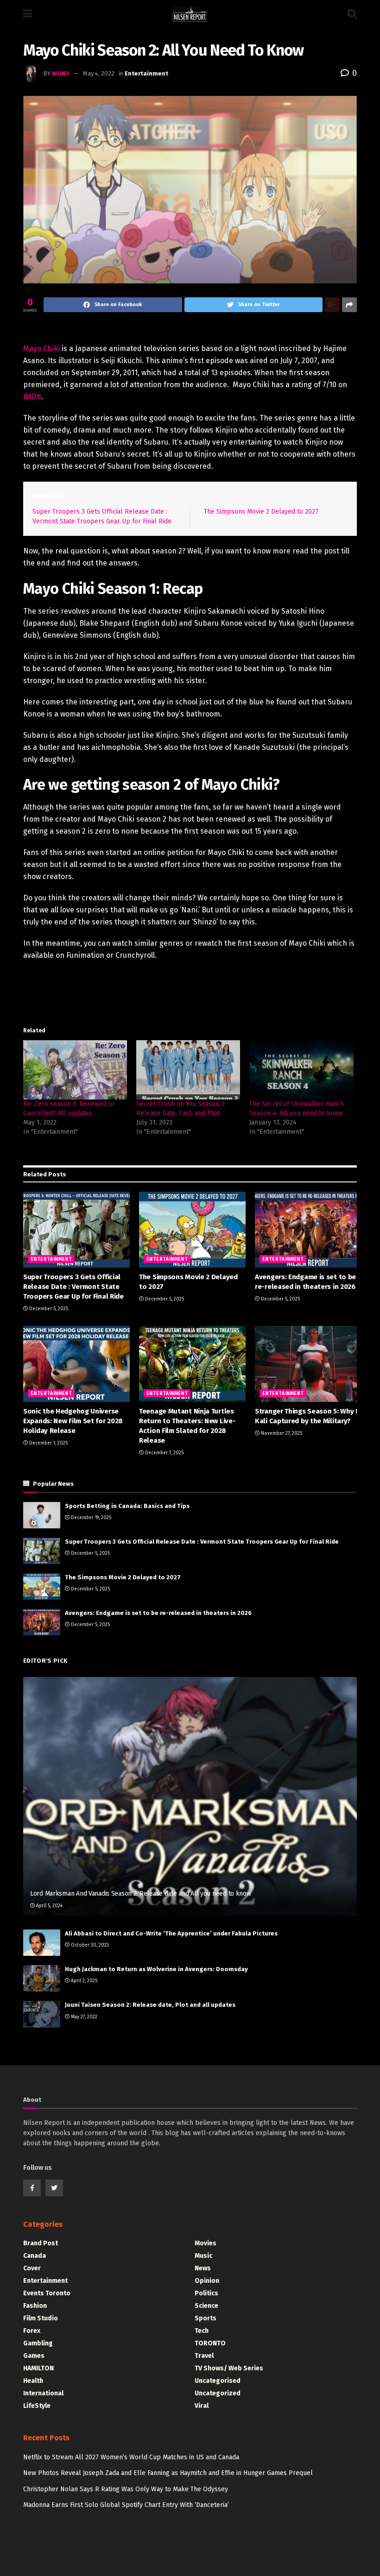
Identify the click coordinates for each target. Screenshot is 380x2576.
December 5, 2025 (48, 1309)
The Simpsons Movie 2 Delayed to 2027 (261, 512)
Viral (202, 2406)
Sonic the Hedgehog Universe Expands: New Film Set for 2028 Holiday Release (73, 1421)
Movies (206, 2243)
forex (32, 2331)
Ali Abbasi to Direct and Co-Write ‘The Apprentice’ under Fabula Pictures (171, 1933)
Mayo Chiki (41, 349)
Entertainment (146, 73)
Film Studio (41, 2318)
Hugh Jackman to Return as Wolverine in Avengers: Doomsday (156, 1969)
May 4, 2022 (99, 73)
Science (206, 2306)
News (203, 2268)
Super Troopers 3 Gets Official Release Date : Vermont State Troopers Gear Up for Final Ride (73, 1287)
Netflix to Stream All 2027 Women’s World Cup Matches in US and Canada (131, 2457)
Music (203, 2256)
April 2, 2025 (83, 1981)
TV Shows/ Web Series (229, 2368)
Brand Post (41, 2243)
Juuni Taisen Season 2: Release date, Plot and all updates (150, 2005)
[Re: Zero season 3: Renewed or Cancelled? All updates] (75, 1070)
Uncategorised (218, 2381)
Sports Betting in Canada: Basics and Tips (127, 1506)
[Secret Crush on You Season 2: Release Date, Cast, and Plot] (188, 1070)
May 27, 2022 (83, 2017)
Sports (206, 2318)
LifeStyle (37, 2406)
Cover (32, 2268)
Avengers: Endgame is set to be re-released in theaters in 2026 (158, 1613)
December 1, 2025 (48, 1443)
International (43, 2393)
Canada (35, 2256)
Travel (204, 2356)
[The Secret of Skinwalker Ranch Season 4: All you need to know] (301, 1070)
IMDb (32, 397)
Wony (61, 73)
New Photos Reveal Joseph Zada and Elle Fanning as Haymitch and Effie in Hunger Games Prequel (168, 2473)
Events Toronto (47, 2293)
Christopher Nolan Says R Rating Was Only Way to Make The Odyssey (126, 2489)
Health (33, 2381)
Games (34, 2356)
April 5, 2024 (49, 1906)
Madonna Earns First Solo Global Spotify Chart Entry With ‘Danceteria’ (126, 2505)
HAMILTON (38, 2368)
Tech (202, 2331)
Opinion (207, 2281)
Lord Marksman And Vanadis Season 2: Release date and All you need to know (141, 1894)
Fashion (35, 2306)
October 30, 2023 (89, 1945)
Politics (206, 2293)
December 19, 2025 (90, 1518)
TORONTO (210, 2343)
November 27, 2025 (281, 1433)
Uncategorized (218, 2393)
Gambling (38, 2343)
